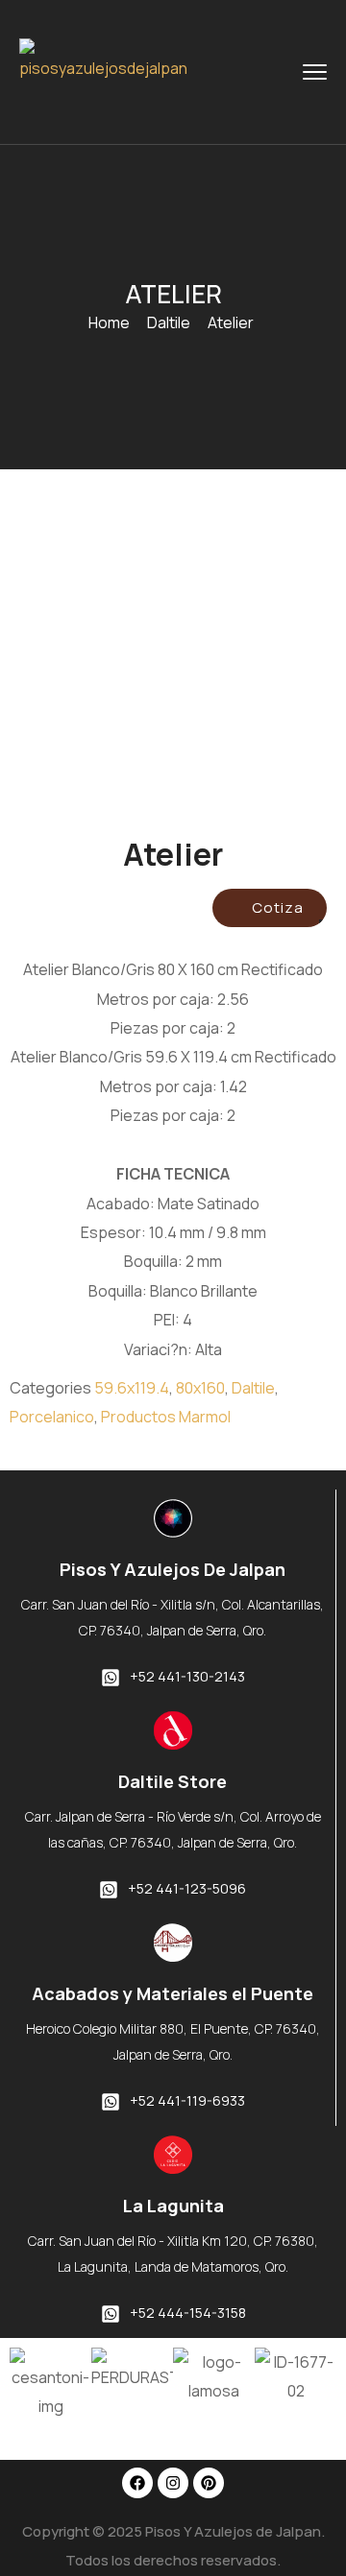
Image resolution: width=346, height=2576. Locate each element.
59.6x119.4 (132, 1388)
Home (109, 322)
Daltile (169, 322)
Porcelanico (52, 1417)
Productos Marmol (166, 1417)
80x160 (200, 1388)
